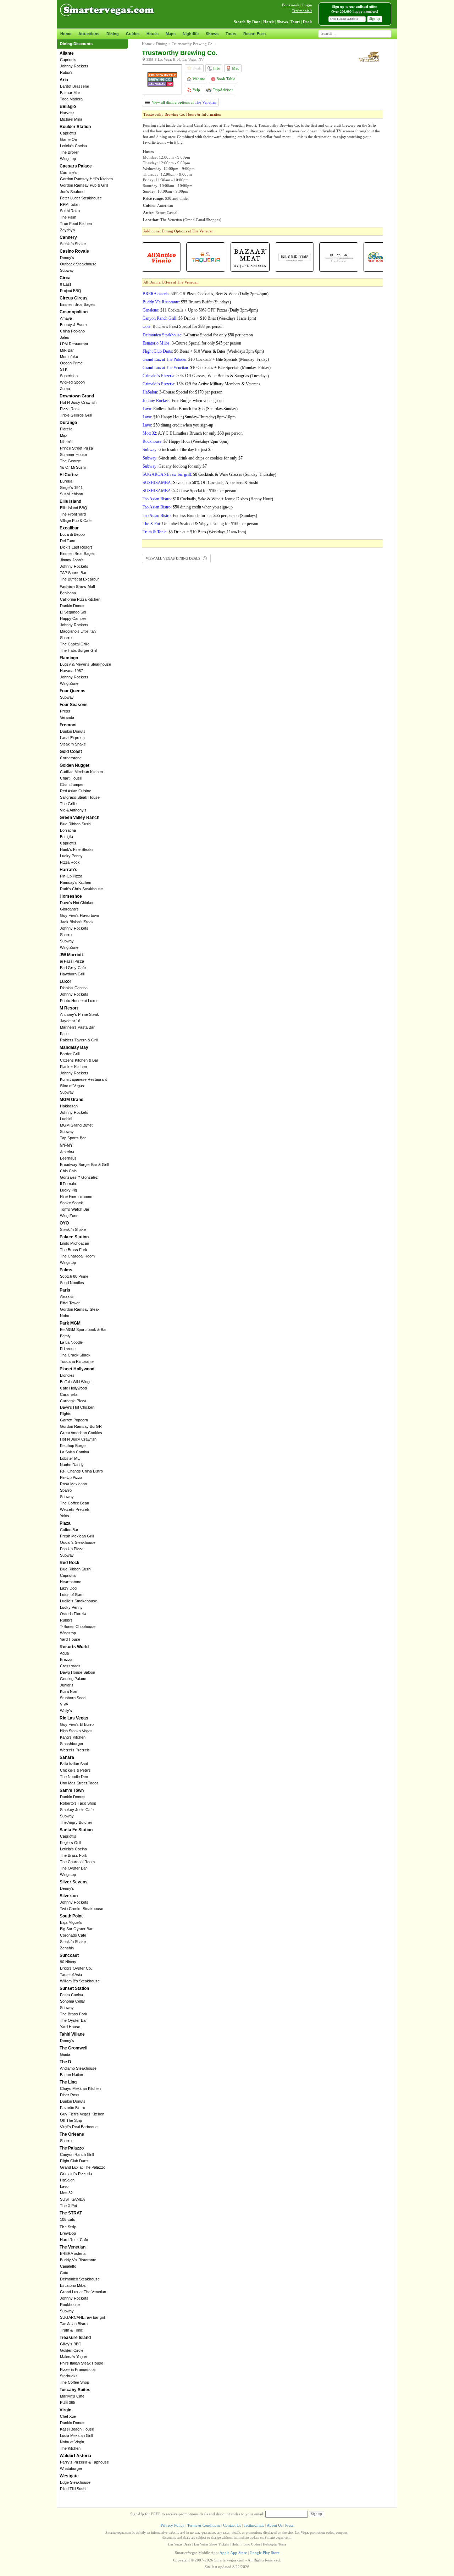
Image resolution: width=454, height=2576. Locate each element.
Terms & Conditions (204, 2525)
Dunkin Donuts (73, 606)
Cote (64, 2273)
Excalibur (69, 528)
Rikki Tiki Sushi (73, 2489)
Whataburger (71, 2468)
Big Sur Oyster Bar (76, 1929)
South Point (71, 1916)
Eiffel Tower (70, 1303)
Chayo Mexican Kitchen (80, 2088)
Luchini (66, 1119)
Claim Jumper (72, 785)
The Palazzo (72, 2148)
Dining (113, 34)
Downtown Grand (77, 396)
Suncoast (69, 1955)
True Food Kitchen (76, 224)
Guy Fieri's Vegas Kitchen (82, 2114)
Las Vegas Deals (180, 2544)
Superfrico (69, 376)
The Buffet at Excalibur (79, 579)
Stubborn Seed (73, 1698)
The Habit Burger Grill (79, 650)
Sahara (67, 1757)
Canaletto (68, 2266)
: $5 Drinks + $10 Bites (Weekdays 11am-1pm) (199, 318)
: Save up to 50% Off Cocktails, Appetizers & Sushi (200, 483)
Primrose (68, 1349)
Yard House (70, 1639)
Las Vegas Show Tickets (211, 2544)
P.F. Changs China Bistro (81, 1471)
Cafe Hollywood (73, 1388)
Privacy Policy (173, 2525)
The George (70, 461)
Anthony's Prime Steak (79, 1014)
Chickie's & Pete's (75, 1770)
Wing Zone (69, 683)
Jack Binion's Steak (77, 922)
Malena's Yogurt (74, 2357)
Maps (171, 34)
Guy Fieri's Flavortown (79, 915)
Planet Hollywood (77, 1369)
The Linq (68, 2082)
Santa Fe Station (76, 1830)
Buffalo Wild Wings (76, 1382)
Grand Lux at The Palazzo (83, 2167)
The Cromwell (73, 2048)
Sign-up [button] (375, 19)
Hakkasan (69, 1106)
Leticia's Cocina (73, 146)
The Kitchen (70, 2448)
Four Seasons (74, 705)
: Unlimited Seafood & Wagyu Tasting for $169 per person (200, 524)
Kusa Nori (68, 1691)
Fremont (68, 725)
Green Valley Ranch (79, 818)
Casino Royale (74, 251)
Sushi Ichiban (71, 494)
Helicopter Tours (275, 2544)
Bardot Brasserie (74, 86)
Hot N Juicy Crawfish (78, 402)
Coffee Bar (69, 1530)
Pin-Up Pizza (71, 876)
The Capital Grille (75, 644)
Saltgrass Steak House (80, 797)
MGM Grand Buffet (76, 1125)
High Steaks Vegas (76, 1731)
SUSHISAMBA (72, 2199)
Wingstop (68, 159)
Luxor (65, 981)
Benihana (68, 593)
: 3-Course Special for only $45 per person (192, 343)
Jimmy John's (72, 560)
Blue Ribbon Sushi (76, 824)
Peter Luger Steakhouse (81, 198)
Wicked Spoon (72, 382)
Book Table (225, 79)
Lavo (64, 2186)
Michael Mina (71, 119)
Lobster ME (70, 1458)
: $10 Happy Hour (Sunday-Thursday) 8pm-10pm (189, 417)
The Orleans (72, 2134)
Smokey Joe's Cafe (77, 1810)
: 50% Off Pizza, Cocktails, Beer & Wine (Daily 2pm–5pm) (206, 294)
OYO (64, 1223)
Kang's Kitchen (73, 1737)
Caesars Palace (76, 166)
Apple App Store (233, 2553)
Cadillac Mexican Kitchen (81, 772)
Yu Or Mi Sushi (73, 467)
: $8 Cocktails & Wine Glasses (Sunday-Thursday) (209, 474)
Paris (65, 1290)
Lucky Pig (68, 1190)
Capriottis (68, 60)
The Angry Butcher (76, 1822)
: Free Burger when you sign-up (183, 401)
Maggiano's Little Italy (78, 631)
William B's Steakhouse (80, 1981)
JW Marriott (71, 955)
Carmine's (69, 172)
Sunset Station (74, 1988)
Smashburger (72, 1744)
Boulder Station (75, 127)
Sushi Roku (70, 211)
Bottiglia (67, 837)
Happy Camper (73, 618)
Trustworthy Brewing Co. (193, 44)
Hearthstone (71, 1582)
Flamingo (69, 658)
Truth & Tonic (71, 2330)
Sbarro (66, 638)
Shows (212, 34)
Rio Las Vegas (74, 1718)
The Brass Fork (74, 1250)
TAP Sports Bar (73, 573)
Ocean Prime (71, 363)
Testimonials (302, 11)
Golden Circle (72, 2350)
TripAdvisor (222, 90)
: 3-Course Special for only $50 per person (198, 335)
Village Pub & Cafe (76, 521)
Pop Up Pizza (72, 1549)
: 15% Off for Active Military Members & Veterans (201, 384)
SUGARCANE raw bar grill (83, 2317)
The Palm (68, 217)
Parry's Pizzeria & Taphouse (84, 2462)
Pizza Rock (70, 409)
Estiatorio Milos (73, 2285)
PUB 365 (68, 2402)
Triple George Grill (76, 415)
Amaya (66, 318)
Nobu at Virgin (72, 2442)
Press (65, 711)
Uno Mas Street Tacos (79, 1783)
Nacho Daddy (72, 1465)
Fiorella (66, 429)
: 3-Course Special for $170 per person (182, 392)
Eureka (66, 481)
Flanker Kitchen (73, 1067)
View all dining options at (184, 102)
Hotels (153, 34)
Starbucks (69, 2376)
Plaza (65, 1523)
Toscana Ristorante (77, 1361)
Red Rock (70, 1563)
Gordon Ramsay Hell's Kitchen (86, 179)
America (67, 1152)
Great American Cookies (81, 1433)
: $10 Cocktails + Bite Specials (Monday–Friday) (206, 359)
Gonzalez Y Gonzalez (79, 1177)
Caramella (69, 1394)
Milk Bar (67, 350)
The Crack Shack (75, 1355)
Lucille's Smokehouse (79, 1601)
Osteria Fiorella (73, 1614)
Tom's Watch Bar (75, 1209)
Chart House (71, 778)
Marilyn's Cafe (72, 2396)
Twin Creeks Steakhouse (82, 1909)
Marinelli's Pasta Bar (77, 1027)
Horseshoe (71, 896)
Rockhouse (70, 2305)
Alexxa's (67, 1297)
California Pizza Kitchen (80, 599)
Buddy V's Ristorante (78, 2260)
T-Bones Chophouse (78, 1626)
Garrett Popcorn (74, 1420)
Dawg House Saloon (77, 1672)
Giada (65, 2054)
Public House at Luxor (79, 1001)
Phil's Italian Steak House (82, 2363)
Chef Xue (68, 2416)
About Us (275, 2525)
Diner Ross (70, 2095)
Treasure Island (75, 2338)
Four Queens (73, 691)
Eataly (65, 1336)
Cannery (68, 237)
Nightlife (191, 34)
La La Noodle (71, 1342)
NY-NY (66, 1145)
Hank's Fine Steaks (77, 849)
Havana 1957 (71, 671)
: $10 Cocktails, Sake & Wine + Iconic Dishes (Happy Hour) (208, 499)
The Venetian (73, 2247)
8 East (65, 284)
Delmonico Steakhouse (80, 2279)
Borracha (68, 830)
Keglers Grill (70, 1843)
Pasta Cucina (71, 1995)
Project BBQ (71, 291)
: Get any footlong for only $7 (175, 466)
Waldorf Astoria (75, 2456)
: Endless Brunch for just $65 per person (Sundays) (200, 516)
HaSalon (67, 2180)
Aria (64, 80)
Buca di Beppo (72, 534)
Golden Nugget (74, 765)
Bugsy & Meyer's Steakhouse (85, 664)
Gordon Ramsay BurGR (81, 1426)
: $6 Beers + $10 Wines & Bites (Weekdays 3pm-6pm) (203, 351)
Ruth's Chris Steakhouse (81, 889)
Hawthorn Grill (72, 974)
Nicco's (66, 442)
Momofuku (69, 357)
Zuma (65, 389)
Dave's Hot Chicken (77, 903)
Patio (64, 1034)
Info (216, 68)
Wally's (66, 1711)
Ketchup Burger (73, 1446)
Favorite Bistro (73, 2108)
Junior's (67, 1685)
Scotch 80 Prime (74, 1276)
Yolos (65, 1516)
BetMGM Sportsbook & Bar (83, 1330)
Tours (231, 34)
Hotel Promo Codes (246, 2544)
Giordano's (69, 909)
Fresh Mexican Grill (77, 1536)
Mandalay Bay (74, 1047)
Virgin (65, 2410)
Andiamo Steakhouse (78, 2068)
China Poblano (72, 331)
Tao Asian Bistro (74, 2324)
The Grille (68, 804)
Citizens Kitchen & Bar (79, 1060)
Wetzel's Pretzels (75, 1509)
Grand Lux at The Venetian (83, 2292)
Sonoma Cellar (73, 2001)
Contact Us (232, 2525)
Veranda (67, 717)
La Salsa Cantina (74, 1452)
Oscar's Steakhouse (78, 1542)
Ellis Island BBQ (74, 508)
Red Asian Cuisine (76, 791)
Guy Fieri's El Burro (77, 1724)
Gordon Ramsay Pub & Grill (84, 185)
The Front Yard (73, 514)
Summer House (73, 455)
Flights (66, 1414)
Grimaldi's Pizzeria (76, 2174)
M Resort (69, 1008)
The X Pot (68, 2206)
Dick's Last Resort (76, 547)
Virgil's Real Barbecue (79, 2127)
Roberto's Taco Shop (78, 1803)
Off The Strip (71, 2120)
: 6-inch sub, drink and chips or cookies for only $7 (193, 458)
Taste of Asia (71, 1975)
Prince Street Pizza (76, 448)
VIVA (64, 1704)
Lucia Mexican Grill (76, 2435)
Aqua (64, 1653)
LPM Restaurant (74, 344)
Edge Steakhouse (75, 2482)
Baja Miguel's (71, 1922)
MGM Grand (71, 1100)
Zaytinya (67, 230)
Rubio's (66, 72)
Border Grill (70, 1054)
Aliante (67, 53)
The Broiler (69, 152)
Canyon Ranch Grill (77, 2154)
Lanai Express (72, 738)
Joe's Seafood (72, 192)
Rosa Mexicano (73, 1484)
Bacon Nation (71, 2075)
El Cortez (69, 475)
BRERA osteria (73, 2253)
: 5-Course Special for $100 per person (189, 491)
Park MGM (70, 1323)
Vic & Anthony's (73, 810)
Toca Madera (71, 99)
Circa (65, 278)
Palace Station (74, 1237)
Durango (68, 423)
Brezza (66, 1659)
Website (198, 79)
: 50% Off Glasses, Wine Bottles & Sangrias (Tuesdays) (206, 376)
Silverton (69, 1896)
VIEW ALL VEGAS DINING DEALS (174, 558)
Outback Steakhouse (78, 264)
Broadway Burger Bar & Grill (84, 1165)
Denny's (67, 258)
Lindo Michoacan (74, 1243)
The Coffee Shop (74, 2382)
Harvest (67, 113)
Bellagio (68, 106)
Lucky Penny (71, 856)
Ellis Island (70, 501)
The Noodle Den (74, 1777)
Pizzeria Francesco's (78, 2369)
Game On (68, 139)
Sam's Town (72, 1790)
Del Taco (68, 541)
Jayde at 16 (70, 1021)
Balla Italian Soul (74, 1764)
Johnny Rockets (74, 66)
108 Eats (68, 2219)
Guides (133, 34)
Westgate (69, 2476)
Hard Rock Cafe (74, 2240)
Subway (67, 270)
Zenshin (67, 1948)
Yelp (196, 90)
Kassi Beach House (77, 2429)
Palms (66, 1270)
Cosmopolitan (74, 312)
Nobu (65, 1316)
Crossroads (70, 1666)
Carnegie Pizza (73, 1401)
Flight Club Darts (74, 2161)
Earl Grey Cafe (73, 968)
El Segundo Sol (73, 612)
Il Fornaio (68, 1184)
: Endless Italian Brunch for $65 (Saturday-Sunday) (190, 409)
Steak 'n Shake (73, 244)
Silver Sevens (74, 1882)
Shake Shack (71, 1203)
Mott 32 (66, 2193)
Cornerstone (71, 758)
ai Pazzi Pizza (72, 961)
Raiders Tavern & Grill (79, 1040)
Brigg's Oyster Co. (76, 1968)
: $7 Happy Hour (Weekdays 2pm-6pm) (186, 441)
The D (65, 2062)
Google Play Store (265, 2553)
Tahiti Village (72, 2034)
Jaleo (65, 337)
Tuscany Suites (75, 2390)
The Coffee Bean (74, 1503)
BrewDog (68, 2233)
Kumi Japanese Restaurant (83, 1079)
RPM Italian (70, 204)
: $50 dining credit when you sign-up (178, 425)
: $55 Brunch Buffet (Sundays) (187, 302)
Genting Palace (73, 1679)
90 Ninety (68, 1962)
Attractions (89, 34)
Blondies (67, 1375)
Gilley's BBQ (71, 2344)
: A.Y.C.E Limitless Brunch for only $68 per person (193, 433)
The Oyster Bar (73, 1868)
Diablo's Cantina (74, 988)
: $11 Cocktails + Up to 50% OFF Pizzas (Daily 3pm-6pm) (200, 310)
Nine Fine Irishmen (76, 1196)
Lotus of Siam (72, 1595)
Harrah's (68, 870)
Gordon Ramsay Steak (80, 1309)
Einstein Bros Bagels (78, 304)
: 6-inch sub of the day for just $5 (178, 450)
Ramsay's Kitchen (76, 882)
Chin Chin (68, 1171)
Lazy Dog (68, 1588)
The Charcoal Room (77, 1256)
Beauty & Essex (74, 325)
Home (66, 34)
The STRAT (71, 2213)
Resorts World (74, 1647)
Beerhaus (68, 1158)
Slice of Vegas (72, 1086)
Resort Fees (254, 34)
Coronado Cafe (73, 1935)
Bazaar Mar (70, 93)
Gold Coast (71, 752)
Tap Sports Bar (73, 1138)
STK (64, 369)
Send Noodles (72, 1283)
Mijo (63, 435)
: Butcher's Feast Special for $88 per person (183, 326)
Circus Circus (74, 298)
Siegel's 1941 (71, 488)
